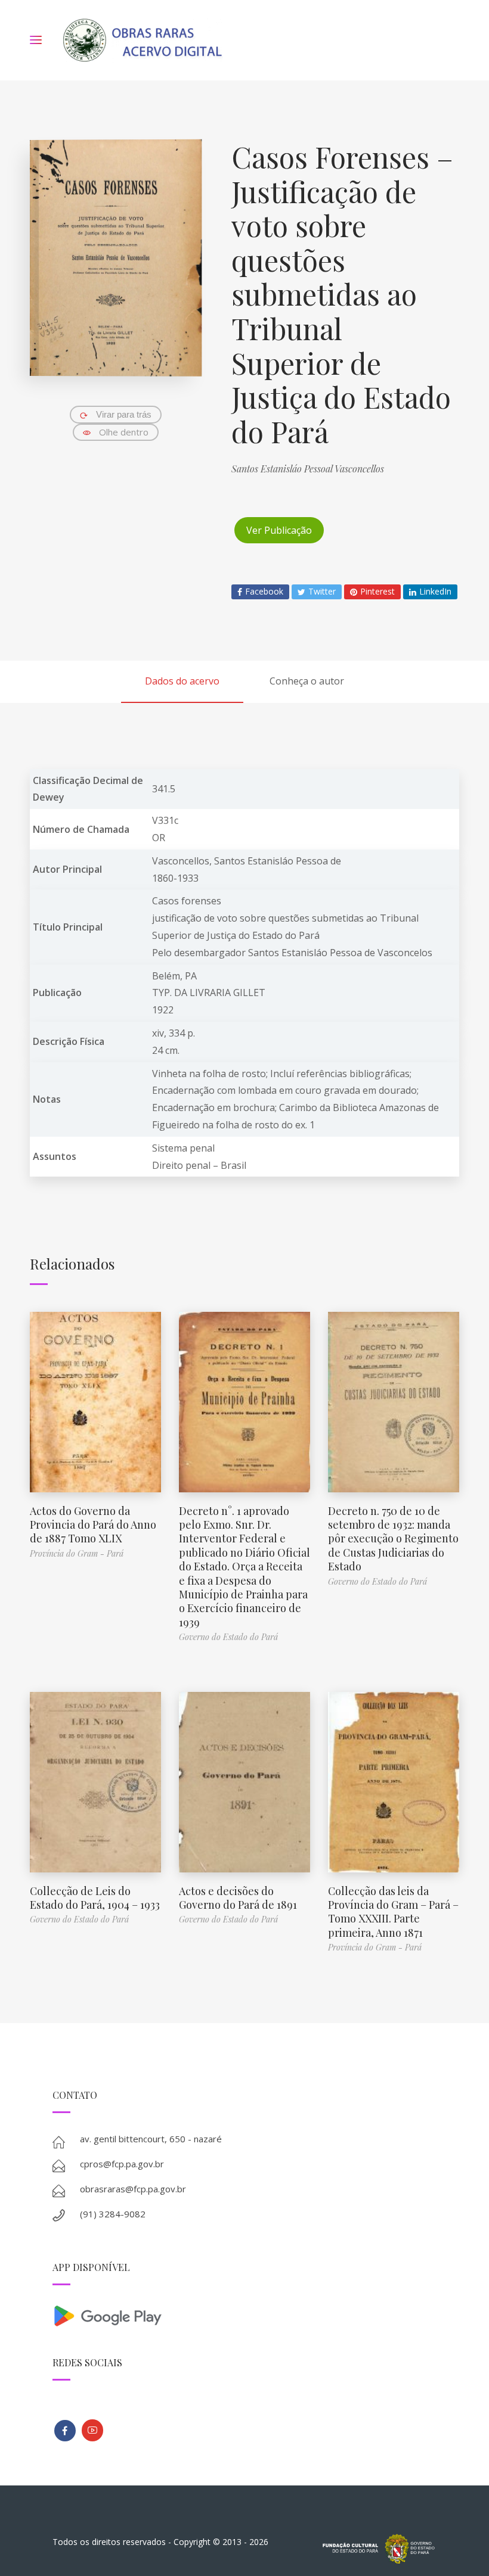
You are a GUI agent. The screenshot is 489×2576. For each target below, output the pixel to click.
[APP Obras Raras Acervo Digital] (245, 2315)
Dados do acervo (182, 681)
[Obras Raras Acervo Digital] (142, 40)
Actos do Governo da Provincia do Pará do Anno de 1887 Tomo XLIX (93, 1525)
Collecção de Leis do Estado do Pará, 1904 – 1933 (95, 1898)
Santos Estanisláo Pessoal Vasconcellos (308, 469)
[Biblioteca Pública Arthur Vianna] (65, 2431)
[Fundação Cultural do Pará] (92, 2430)
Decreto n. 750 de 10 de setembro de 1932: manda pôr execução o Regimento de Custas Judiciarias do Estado (393, 1539)
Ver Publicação (279, 530)
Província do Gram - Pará (77, 1553)
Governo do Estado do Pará (228, 1637)
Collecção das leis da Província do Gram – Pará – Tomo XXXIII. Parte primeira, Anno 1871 (393, 1912)
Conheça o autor (307, 681)
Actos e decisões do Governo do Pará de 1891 (238, 1898)
